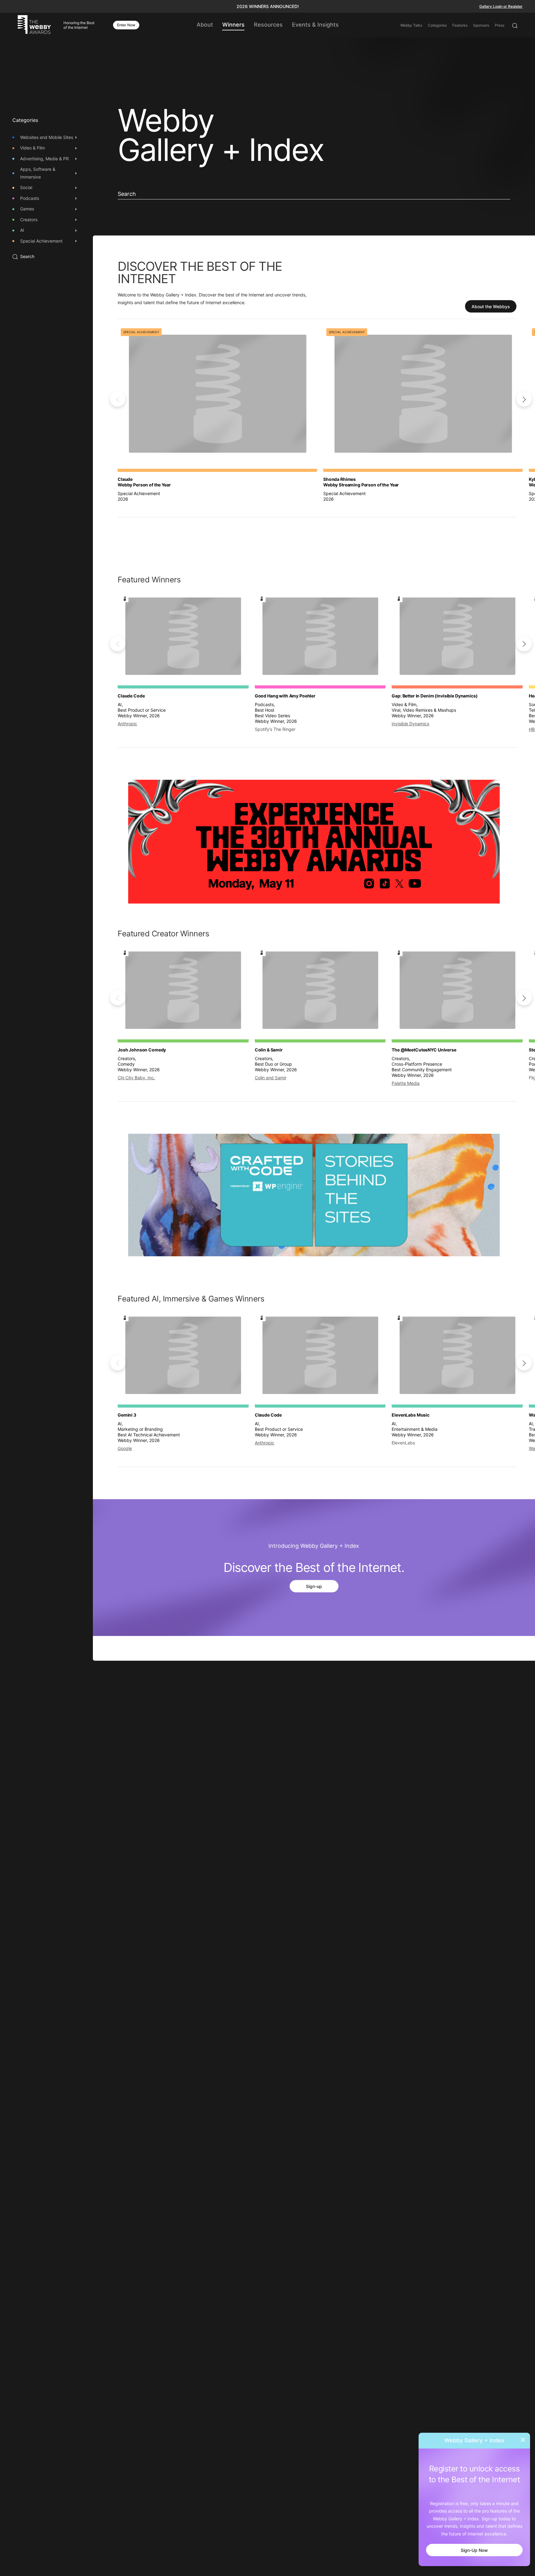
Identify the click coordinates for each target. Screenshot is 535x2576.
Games (27, 209)
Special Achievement (41, 241)
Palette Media (406, 1083)
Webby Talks (411, 25)
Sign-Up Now (474, 2550)
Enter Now (126, 25)
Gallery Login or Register (501, 6)
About (205, 25)
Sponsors (481, 25)
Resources (268, 25)
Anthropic (127, 724)
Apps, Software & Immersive (38, 173)
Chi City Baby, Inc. (136, 1078)
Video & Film (33, 148)
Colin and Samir (271, 1078)
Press (500, 25)
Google (125, 1449)
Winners (233, 25)
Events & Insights (315, 25)
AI (22, 230)
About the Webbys (491, 306)
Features (460, 25)
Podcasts (30, 198)
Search (27, 257)
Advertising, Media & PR (44, 159)
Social (26, 188)
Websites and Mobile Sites (47, 137)
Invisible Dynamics (410, 724)
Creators (29, 220)
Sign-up (314, 1587)
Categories (437, 25)
